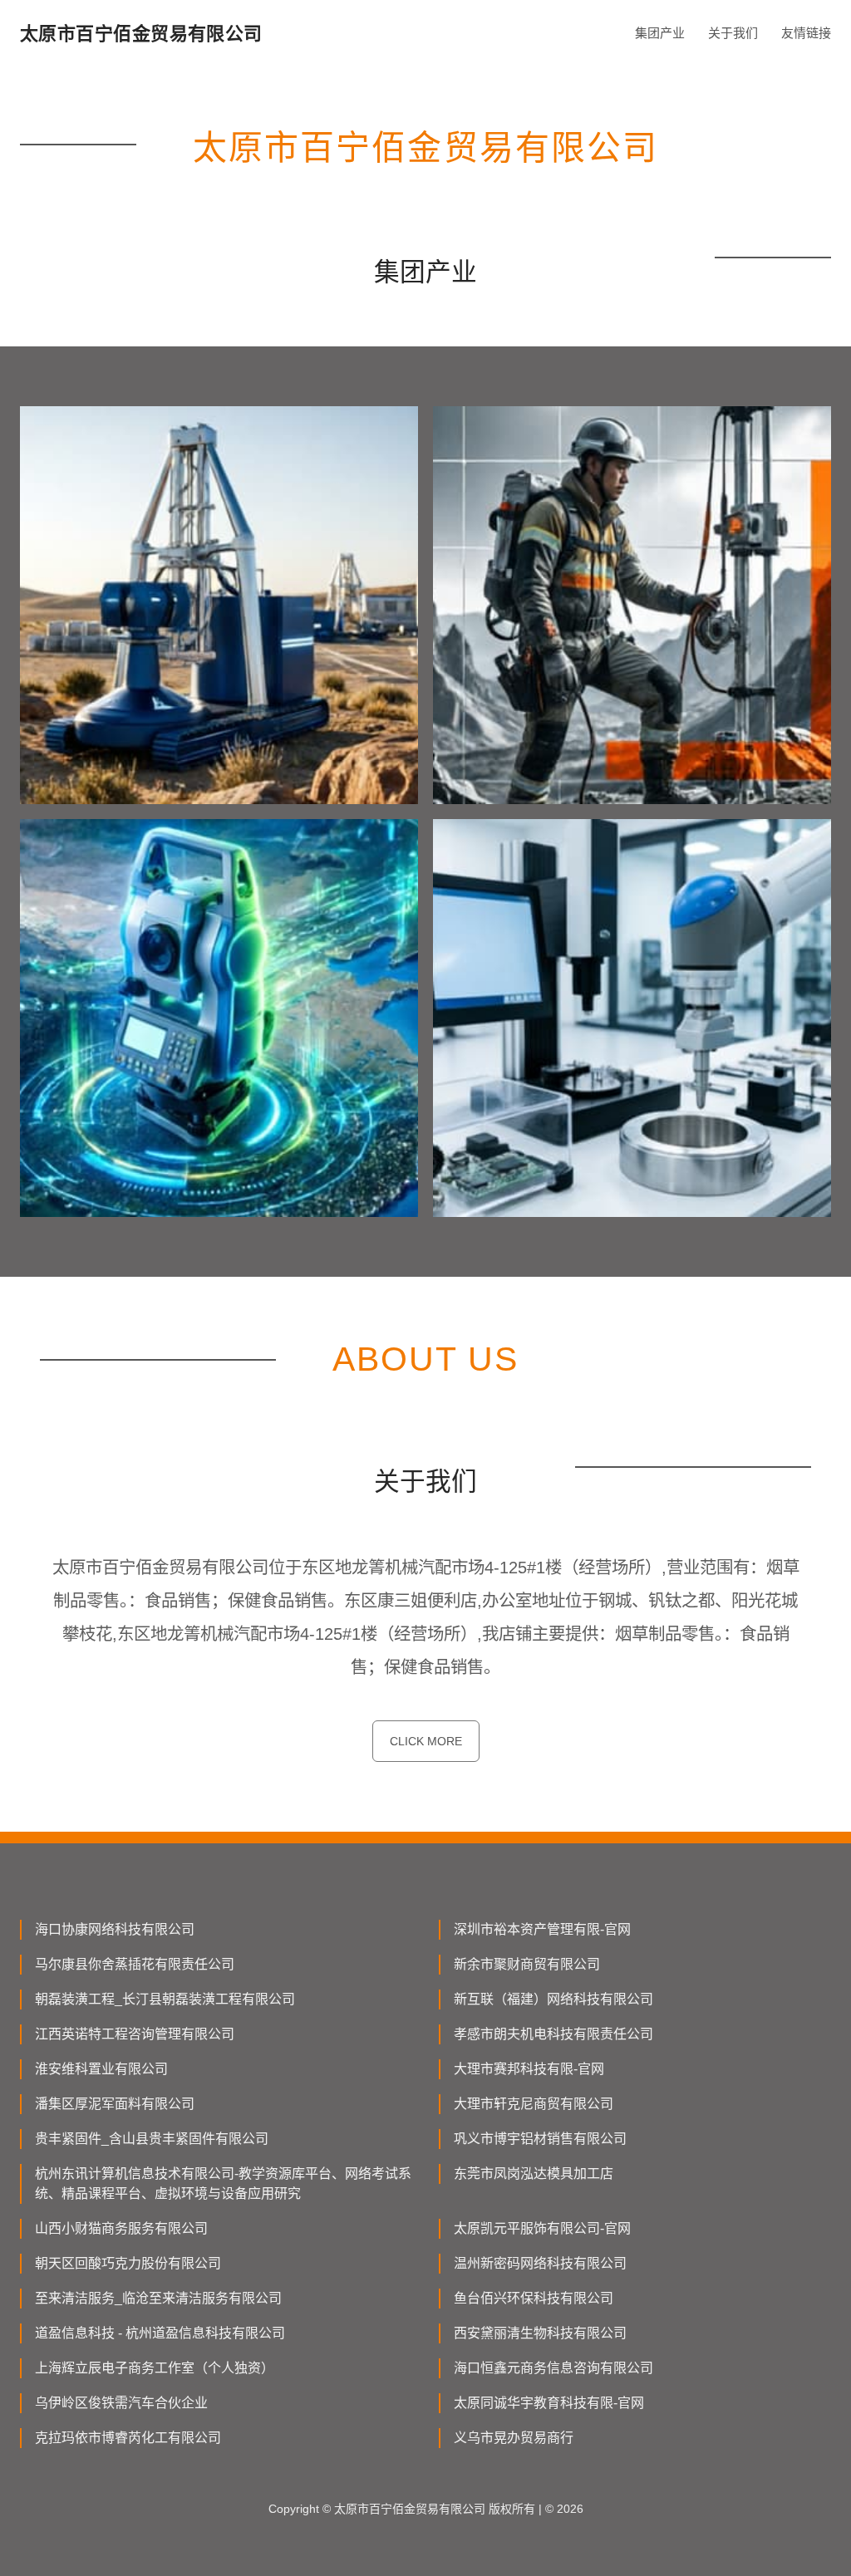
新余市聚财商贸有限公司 (527, 1964)
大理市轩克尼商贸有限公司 (534, 2104)
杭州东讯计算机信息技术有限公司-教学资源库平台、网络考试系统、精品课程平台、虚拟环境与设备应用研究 (223, 2183)
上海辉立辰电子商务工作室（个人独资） (155, 2368)
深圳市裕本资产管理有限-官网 (542, 1929)
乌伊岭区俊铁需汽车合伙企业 (121, 2403)
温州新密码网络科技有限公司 (540, 2263)
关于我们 (733, 33)
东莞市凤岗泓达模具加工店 (534, 2174)
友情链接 (806, 33)
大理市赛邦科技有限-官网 (529, 2069)
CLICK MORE (426, 1741)
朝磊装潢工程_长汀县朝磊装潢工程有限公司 (165, 1999)
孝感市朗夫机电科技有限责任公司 (553, 2034)
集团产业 (660, 33)
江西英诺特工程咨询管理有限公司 (135, 2034)
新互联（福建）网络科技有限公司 (553, 1999)
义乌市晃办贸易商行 (514, 2438)
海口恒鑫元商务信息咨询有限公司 (553, 2368)
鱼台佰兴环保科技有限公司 (534, 2298)
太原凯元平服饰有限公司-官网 (542, 2228)
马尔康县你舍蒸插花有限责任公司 (135, 1964)
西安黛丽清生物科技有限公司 (540, 2333)
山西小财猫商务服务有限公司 (121, 2228)
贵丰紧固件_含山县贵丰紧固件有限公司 (152, 2139)
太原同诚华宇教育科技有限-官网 (549, 2403)
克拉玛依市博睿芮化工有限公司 (128, 2438)
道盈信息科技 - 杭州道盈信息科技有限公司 (160, 2333)
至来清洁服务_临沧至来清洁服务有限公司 (158, 2298)
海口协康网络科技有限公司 (115, 1929)
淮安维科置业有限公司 (101, 2069)
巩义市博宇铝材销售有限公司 (540, 2139)
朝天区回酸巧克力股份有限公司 (128, 2263)
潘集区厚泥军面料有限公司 (115, 2104)
